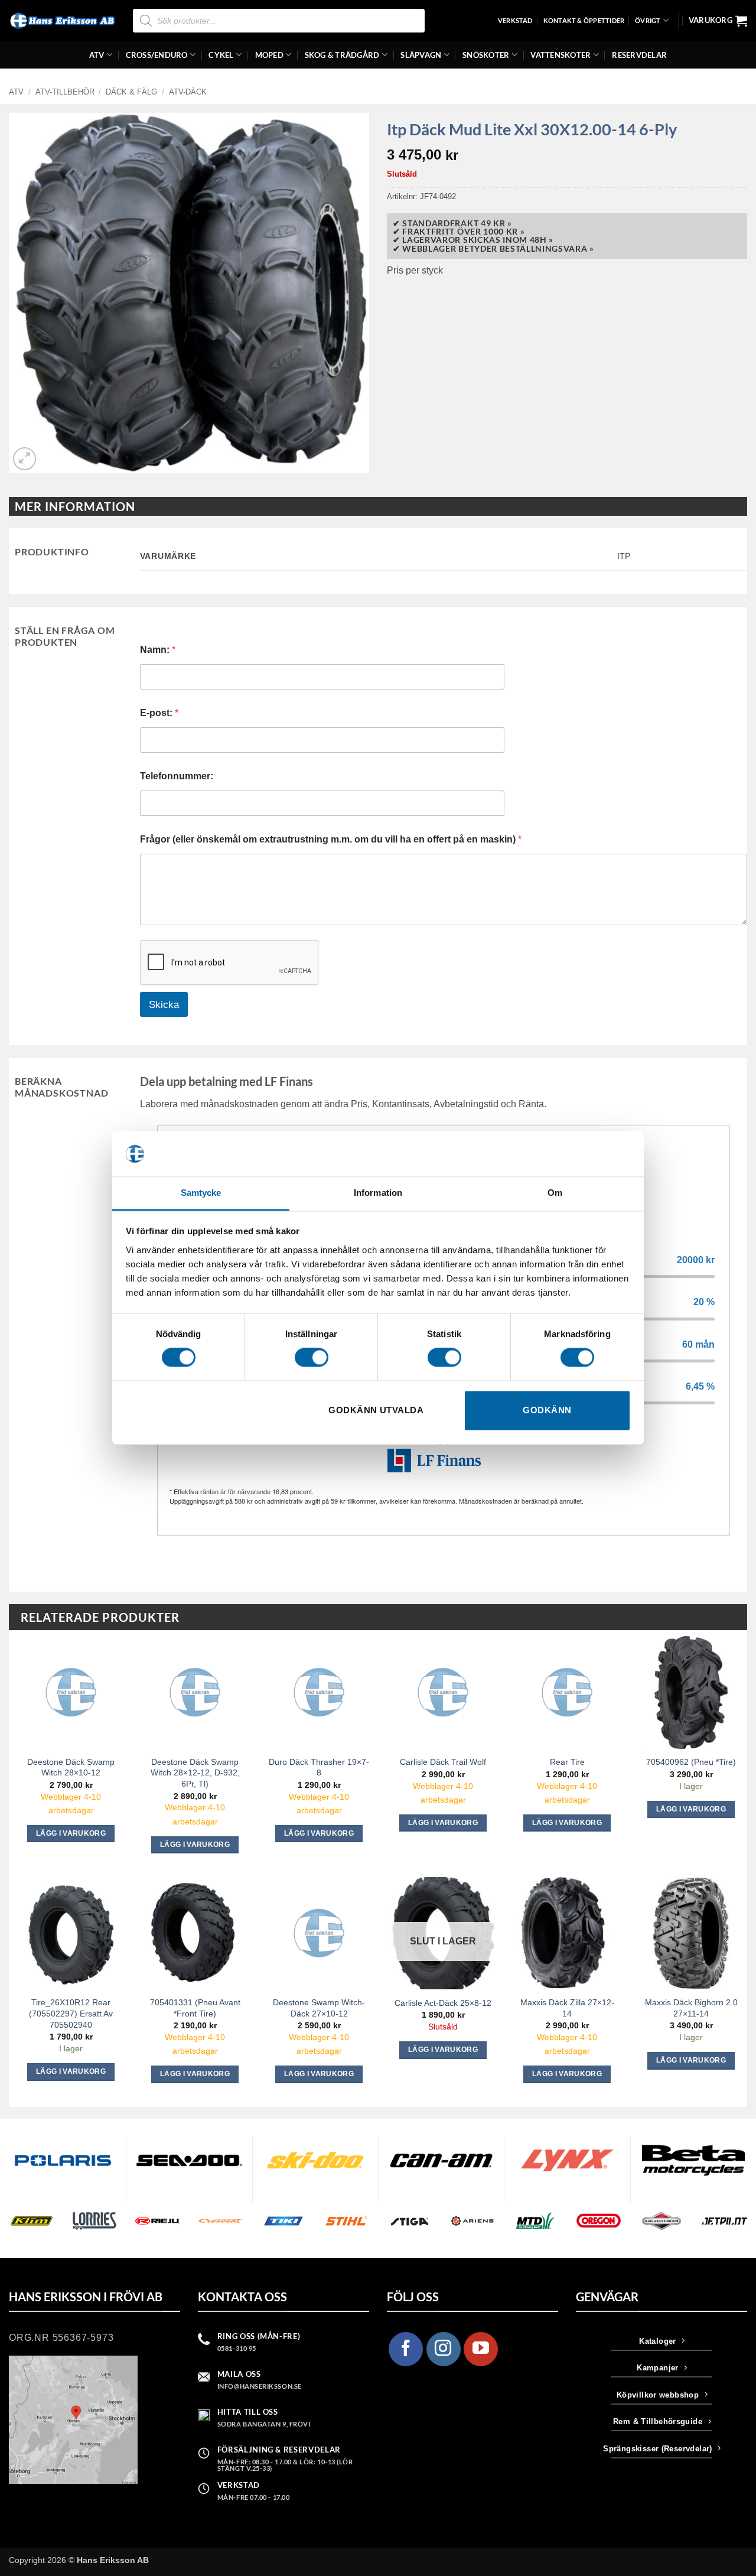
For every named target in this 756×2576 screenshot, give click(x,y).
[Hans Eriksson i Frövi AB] (62, 21)
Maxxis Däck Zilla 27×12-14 (567, 2008)
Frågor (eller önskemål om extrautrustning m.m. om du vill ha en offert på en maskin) (331, 839)
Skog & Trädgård (342, 55)
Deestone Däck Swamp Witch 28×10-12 (71, 1767)
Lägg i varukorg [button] (71, 1833)
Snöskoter (486, 55)
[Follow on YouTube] (481, 2349)
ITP (624, 556)
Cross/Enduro (157, 55)
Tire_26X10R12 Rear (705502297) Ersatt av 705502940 (71, 2013)
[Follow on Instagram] (444, 2349)
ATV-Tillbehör (65, 92)
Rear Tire (567, 1762)
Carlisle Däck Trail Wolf (443, 1762)
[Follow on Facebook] (406, 2349)
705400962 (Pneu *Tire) (691, 1762)
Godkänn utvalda (376, 1410)
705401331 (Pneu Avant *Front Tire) (195, 2008)
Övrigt (648, 20)
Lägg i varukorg (443, 2050)
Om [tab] (555, 1193)
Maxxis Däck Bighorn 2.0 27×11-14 (691, 2008)
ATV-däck (188, 92)
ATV (97, 55)
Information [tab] (378, 1193)
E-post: (159, 713)
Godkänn (547, 1410)
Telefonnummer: (177, 776)
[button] (718, 21)
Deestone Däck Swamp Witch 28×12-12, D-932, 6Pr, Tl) (195, 1773)
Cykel (221, 55)
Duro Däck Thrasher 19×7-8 (319, 1767)
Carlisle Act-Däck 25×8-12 (443, 2003)
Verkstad (515, 20)
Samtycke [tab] (201, 1193)
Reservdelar (639, 55)
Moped (269, 55)
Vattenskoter (561, 55)
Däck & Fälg (131, 92)
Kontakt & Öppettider (584, 20)
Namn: (158, 650)
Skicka (164, 1005)
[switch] (312, 1358)
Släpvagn (421, 55)
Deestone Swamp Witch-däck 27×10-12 (319, 2008)
